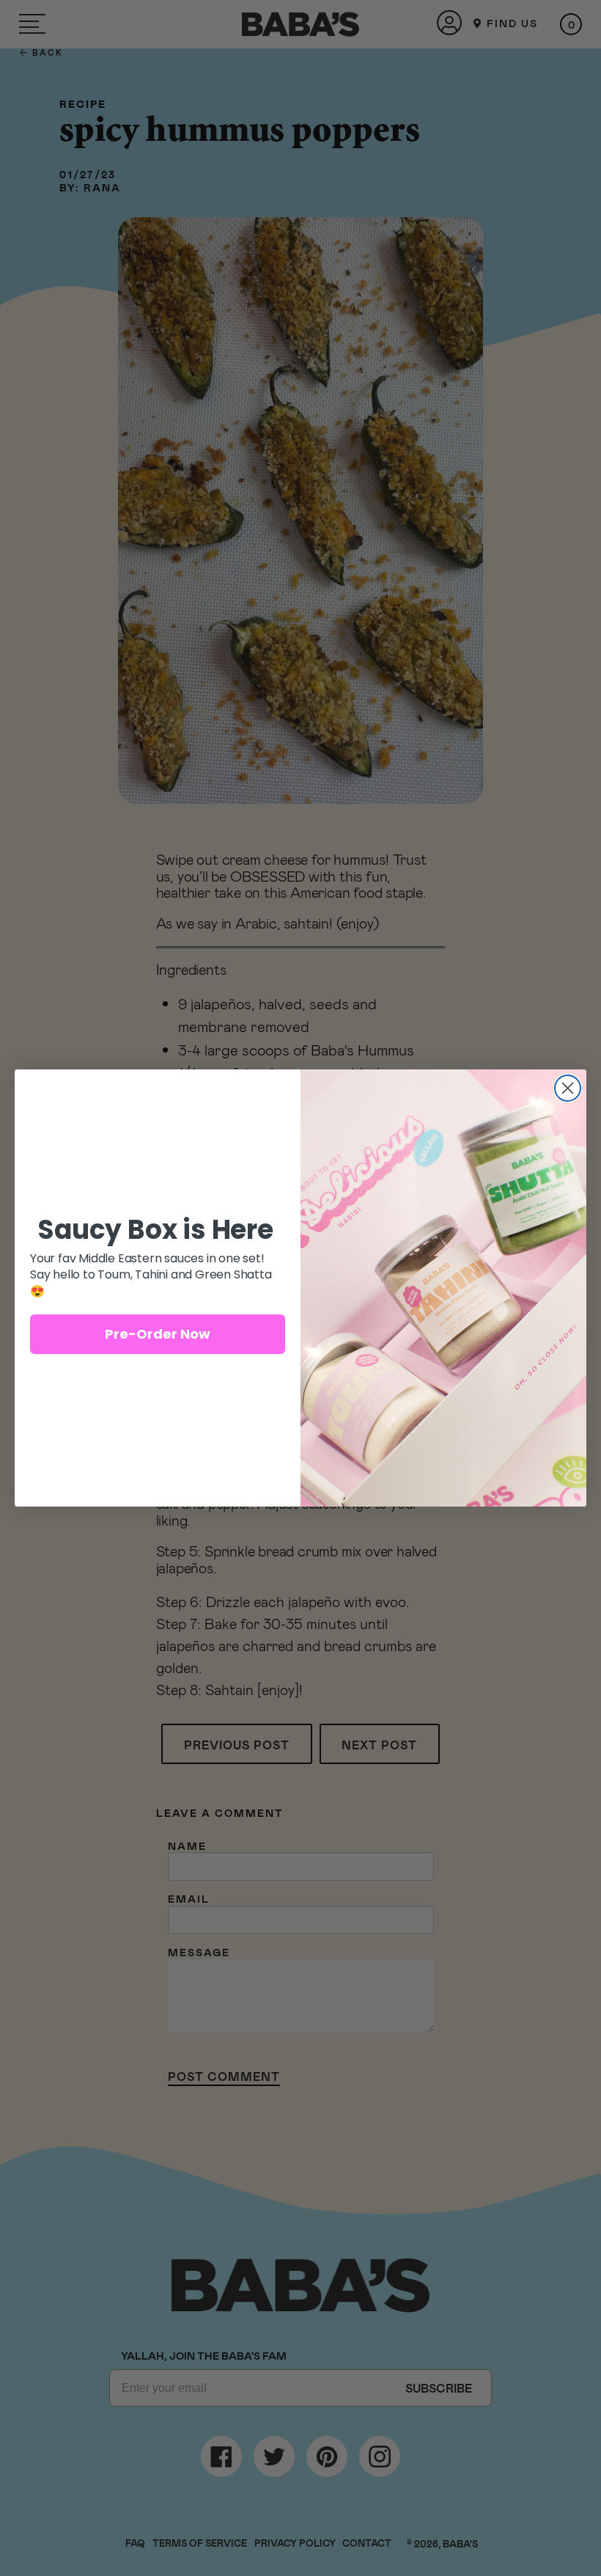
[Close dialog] (568, 1088)
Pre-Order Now (158, 1334)
